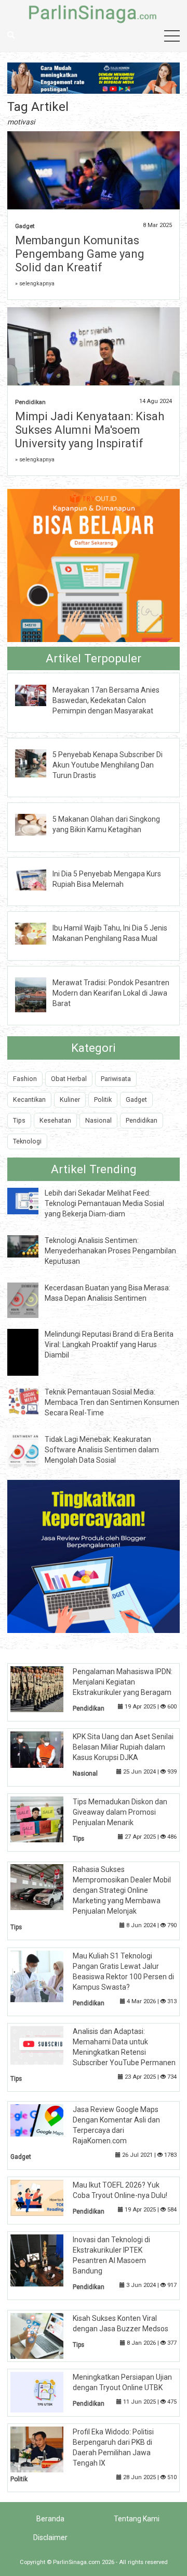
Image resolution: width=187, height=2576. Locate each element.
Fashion (25, 1079)
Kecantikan (29, 1099)
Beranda (50, 2519)
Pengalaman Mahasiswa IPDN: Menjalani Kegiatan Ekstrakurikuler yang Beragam (123, 1682)
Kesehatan (55, 1120)
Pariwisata (116, 1079)
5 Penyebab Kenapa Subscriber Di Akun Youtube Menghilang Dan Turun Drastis (108, 765)
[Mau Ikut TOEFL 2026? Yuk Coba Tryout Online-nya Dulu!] (45, 2197)
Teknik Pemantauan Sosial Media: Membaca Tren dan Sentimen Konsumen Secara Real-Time (112, 1402)
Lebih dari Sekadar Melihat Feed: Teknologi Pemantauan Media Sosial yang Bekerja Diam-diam (104, 1203)
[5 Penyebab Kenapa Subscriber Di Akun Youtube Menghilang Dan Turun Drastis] (38, 763)
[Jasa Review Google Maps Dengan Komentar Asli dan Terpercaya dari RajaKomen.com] (45, 2120)
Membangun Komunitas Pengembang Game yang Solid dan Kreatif (80, 254)
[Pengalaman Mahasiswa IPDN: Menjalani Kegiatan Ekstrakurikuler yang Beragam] (45, 1689)
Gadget (25, 226)
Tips (19, 1120)
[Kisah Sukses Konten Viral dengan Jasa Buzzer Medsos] (45, 2335)
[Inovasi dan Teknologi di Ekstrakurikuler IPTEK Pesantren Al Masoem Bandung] (45, 2260)
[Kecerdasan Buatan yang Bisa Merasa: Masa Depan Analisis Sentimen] (31, 1300)
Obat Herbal (69, 1079)
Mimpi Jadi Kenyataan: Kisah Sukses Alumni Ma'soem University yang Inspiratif (90, 430)
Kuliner (70, 1099)
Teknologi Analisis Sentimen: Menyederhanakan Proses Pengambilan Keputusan (110, 1251)
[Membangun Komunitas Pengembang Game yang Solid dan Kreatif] (93, 171)
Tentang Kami (137, 2519)
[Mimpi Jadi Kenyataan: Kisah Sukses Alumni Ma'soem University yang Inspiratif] (93, 363)
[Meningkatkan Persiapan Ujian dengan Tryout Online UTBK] (45, 2392)
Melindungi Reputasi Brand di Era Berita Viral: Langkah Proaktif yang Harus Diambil (109, 1344)
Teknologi (27, 1141)
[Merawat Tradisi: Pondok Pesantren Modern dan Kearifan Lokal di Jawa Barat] (38, 994)
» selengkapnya (35, 284)
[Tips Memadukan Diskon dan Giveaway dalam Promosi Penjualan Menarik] (45, 1819)
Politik (103, 1099)
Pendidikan (30, 402)
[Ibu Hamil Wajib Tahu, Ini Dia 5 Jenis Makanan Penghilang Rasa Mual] (38, 933)
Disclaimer (50, 2537)
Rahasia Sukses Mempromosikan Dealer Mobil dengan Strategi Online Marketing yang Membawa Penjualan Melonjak (122, 1890)
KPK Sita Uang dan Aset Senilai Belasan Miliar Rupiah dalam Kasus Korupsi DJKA (123, 1747)
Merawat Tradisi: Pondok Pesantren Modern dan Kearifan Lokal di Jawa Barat (111, 993)
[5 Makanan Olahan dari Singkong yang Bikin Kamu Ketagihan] (38, 824)
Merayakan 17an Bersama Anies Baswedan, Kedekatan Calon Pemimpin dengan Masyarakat (106, 700)
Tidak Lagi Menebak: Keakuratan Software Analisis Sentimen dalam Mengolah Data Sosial (102, 1450)
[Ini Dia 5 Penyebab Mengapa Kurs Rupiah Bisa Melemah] (38, 879)
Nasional (98, 1120)
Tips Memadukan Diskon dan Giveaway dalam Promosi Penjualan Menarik (120, 1812)
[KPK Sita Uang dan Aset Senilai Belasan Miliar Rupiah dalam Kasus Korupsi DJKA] (45, 1749)
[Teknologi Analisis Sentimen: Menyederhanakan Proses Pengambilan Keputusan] (31, 1246)
